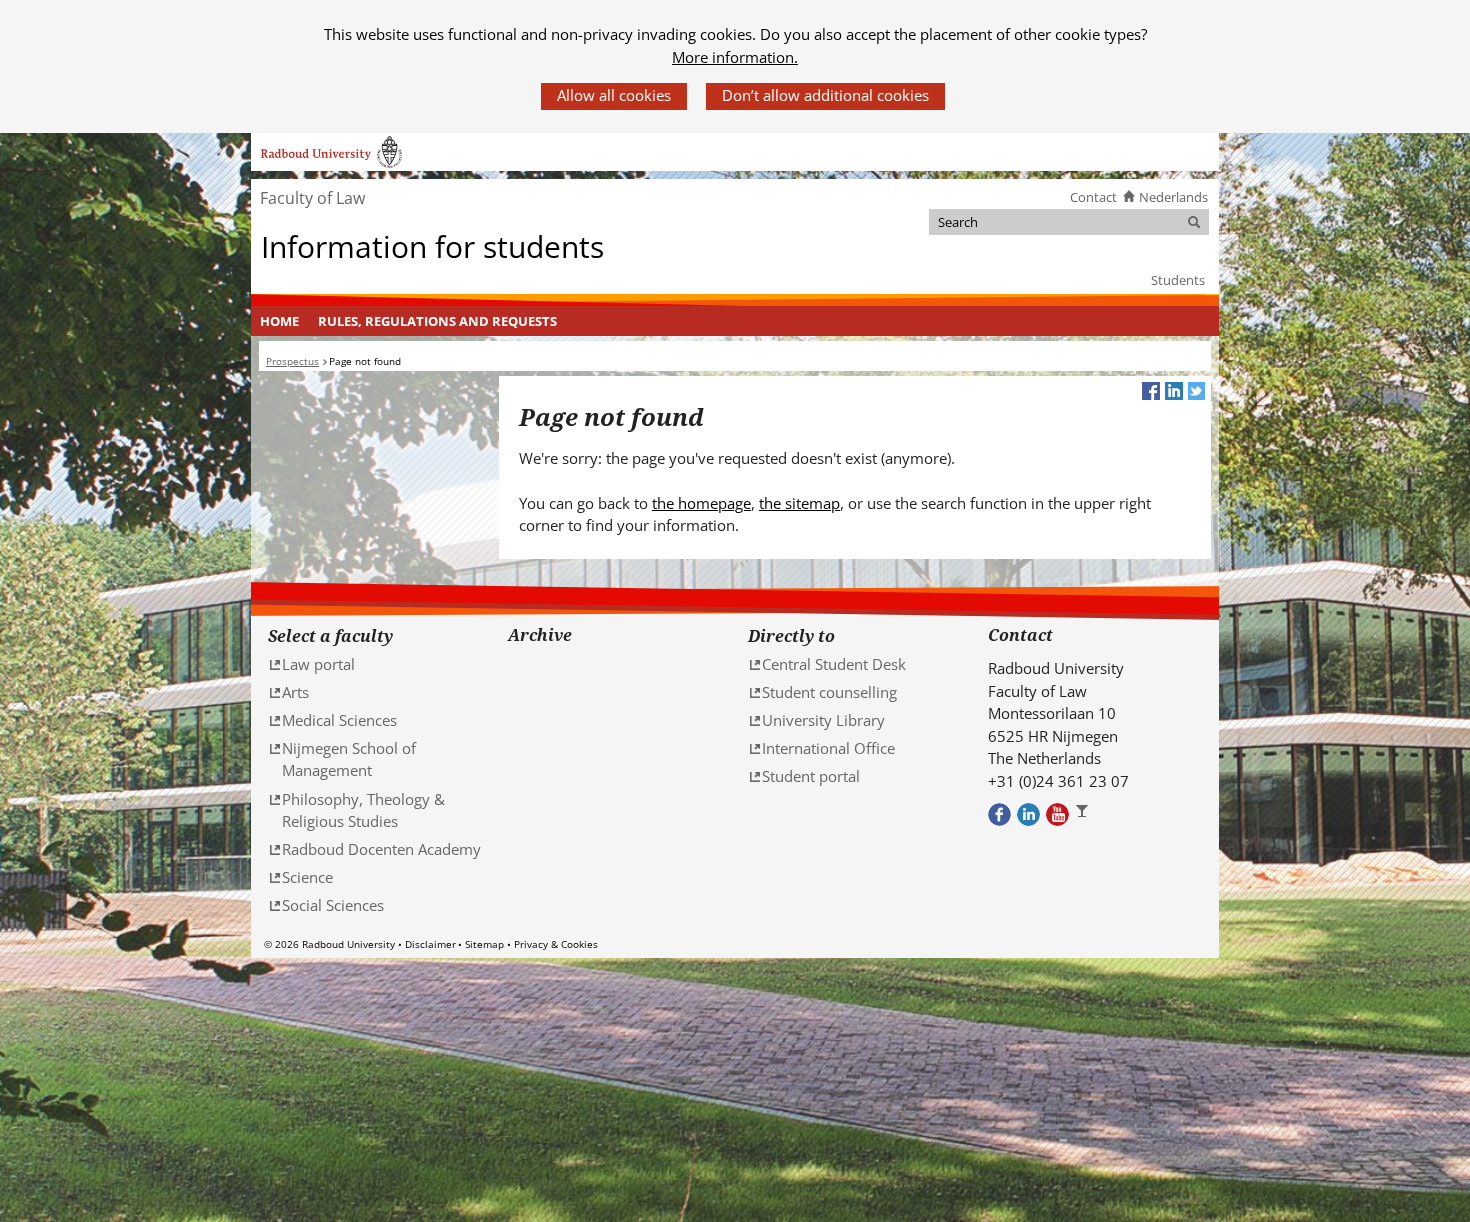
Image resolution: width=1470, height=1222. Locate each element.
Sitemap (484, 944)
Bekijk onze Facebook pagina (999, 814)
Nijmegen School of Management (349, 759)
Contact (1093, 197)
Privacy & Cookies (556, 944)
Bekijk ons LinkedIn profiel (1028, 814)
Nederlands (1173, 197)
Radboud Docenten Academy (381, 849)
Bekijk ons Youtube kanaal (1057, 814)
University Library (823, 720)
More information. (735, 57)
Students (1178, 280)
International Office (828, 748)
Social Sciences (333, 905)
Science (307, 877)
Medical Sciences (339, 720)
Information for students (432, 247)
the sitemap (799, 503)
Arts (295, 692)
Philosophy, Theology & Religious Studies (363, 810)
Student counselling (829, 692)
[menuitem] (280, 321)
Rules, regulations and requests (437, 321)
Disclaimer (430, 944)
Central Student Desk (834, 664)
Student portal (811, 776)
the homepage (701, 503)
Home (279, 321)
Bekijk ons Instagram (1086, 814)
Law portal (318, 664)
